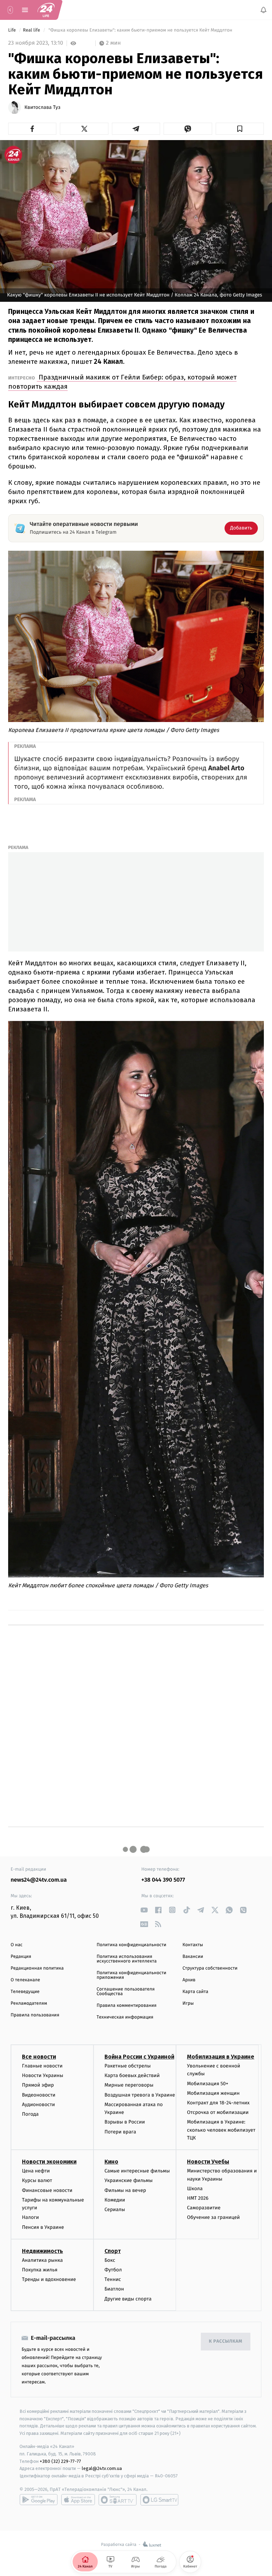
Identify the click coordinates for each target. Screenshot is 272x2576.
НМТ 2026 (198, 2198)
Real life (32, 30)
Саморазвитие (204, 2208)
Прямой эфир (38, 2085)
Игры (188, 2003)
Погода (30, 2114)
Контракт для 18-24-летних (218, 2103)
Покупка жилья (40, 2270)
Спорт (113, 2251)
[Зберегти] (240, 129)
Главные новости (42, 2066)
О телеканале (25, 1980)
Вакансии (193, 1957)
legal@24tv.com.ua (102, 2468)
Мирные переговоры (129, 2085)
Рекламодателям (29, 2003)
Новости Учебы (208, 2162)
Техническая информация (125, 2017)
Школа (195, 2188)
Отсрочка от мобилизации (218, 2112)
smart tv (118, 2500)
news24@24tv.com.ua (39, 1880)
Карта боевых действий (132, 2075)
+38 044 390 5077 (163, 1880)
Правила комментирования (127, 2006)
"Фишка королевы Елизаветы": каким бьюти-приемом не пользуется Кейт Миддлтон (140, 30)
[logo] (46, 10)
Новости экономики (49, 2162)
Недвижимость (42, 2251)
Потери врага (120, 2131)
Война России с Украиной (139, 2057)
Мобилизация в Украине (221, 2057)
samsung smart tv (159, 2500)
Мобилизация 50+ (208, 2083)
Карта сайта (195, 1992)
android (39, 2500)
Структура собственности (210, 1968)
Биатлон (114, 2289)
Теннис (113, 2279)
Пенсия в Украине (43, 2227)
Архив (189, 1980)
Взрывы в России (125, 2122)
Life (13, 30)
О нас (16, 1945)
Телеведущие (25, 1992)
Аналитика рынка (42, 2260)
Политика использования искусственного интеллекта (127, 1959)
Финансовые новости (47, 2190)
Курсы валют (37, 2180)
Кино (111, 2162)
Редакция (21, 1957)
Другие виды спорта (128, 2299)
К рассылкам (226, 2341)
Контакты (193, 1945)
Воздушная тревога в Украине (140, 2095)
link (144, 1910)
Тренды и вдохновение (49, 2279)
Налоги (30, 2217)
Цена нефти (36, 2171)
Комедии (115, 2200)
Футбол (113, 2270)
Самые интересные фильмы (137, 2171)
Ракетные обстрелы (127, 2066)
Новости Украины (43, 2075)
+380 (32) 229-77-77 (60, 2461)
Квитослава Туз (42, 107)
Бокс (110, 2260)
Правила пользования (35, 2015)
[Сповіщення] (263, 10)
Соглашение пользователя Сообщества (126, 1992)
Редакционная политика (37, 1968)
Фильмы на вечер (125, 2190)
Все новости (39, 2057)
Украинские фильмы (129, 2180)
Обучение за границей (213, 2217)
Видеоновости (39, 2095)
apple (78, 2500)
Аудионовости (38, 2104)
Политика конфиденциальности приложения (132, 1975)
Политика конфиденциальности (132, 1945)
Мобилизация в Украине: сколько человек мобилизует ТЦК (221, 2130)
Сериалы (115, 2209)
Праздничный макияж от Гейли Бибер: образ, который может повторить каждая (122, 382)
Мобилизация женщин (213, 2093)
